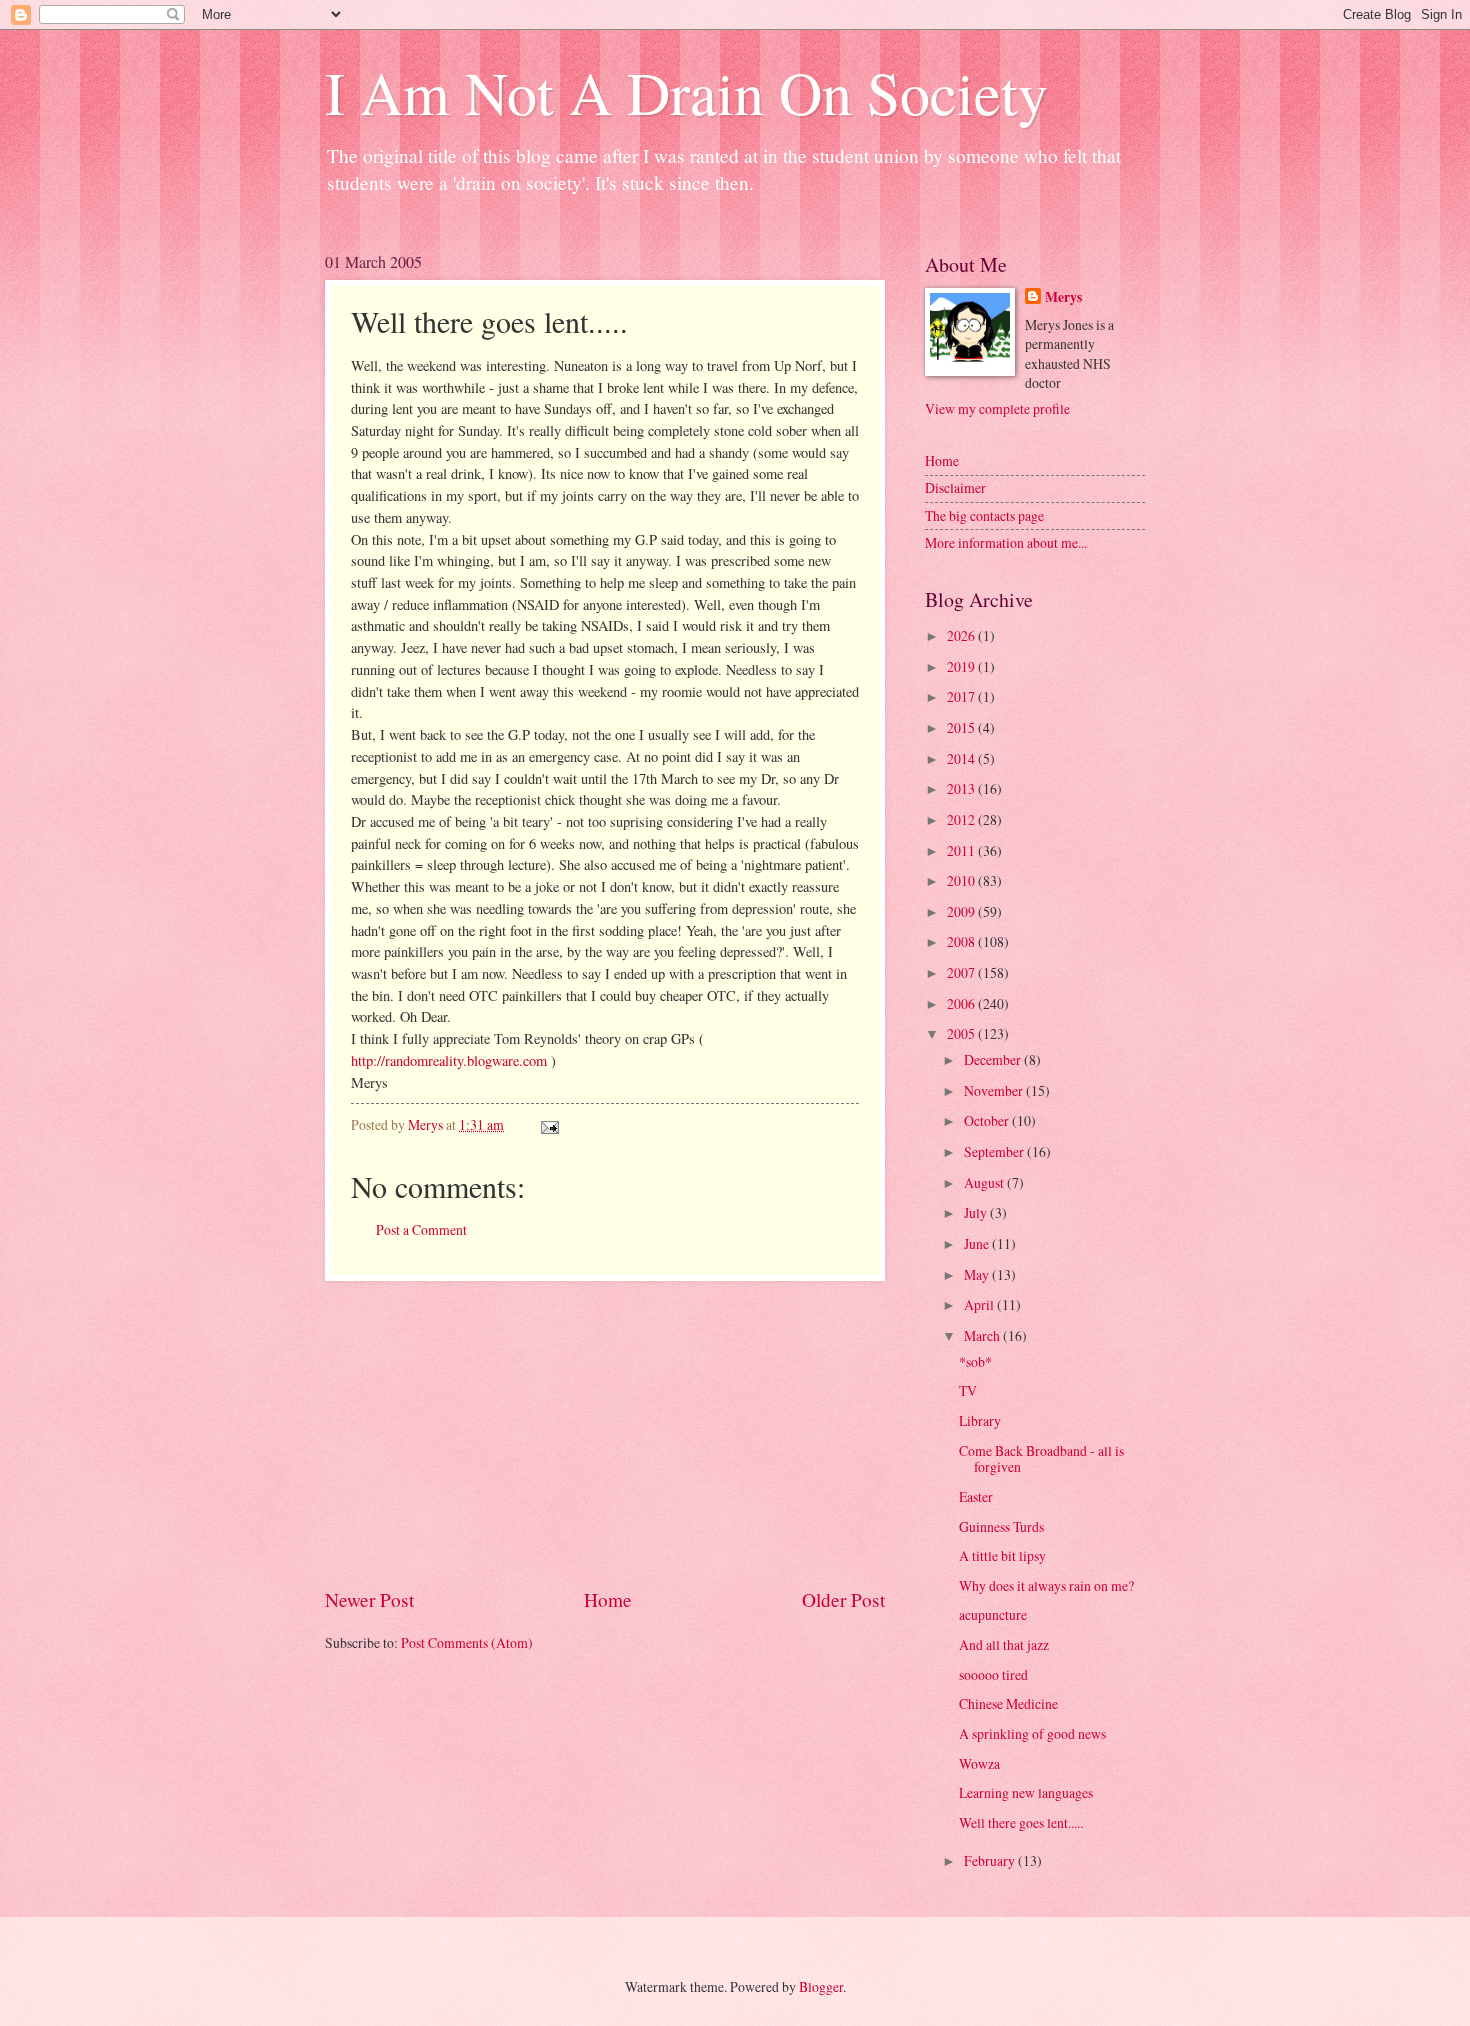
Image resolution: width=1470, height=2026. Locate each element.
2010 (962, 880)
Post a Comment (421, 1229)
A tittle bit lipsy (1002, 1555)
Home (608, 1599)
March (983, 1335)
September (995, 1151)
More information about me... (1006, 542)
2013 (962, 788)
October (988, 1120)
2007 (962, 972)
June (978, 1243)
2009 (962, 911)
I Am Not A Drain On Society (686, 92)
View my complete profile (997, 408)
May (978, 1274)
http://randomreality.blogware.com (449, 1060)
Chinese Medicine (1008, 1703)
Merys (1063, 297)
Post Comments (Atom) (467, 1642)
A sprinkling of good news (1032, 1733)
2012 (962, 819)
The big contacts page (984, 515)
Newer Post (369, 1599)
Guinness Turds (1001, 1526)
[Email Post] (549, 1124)
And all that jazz (1004, 1644)
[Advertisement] (605, 1434)
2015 (962, 727)
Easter (976, 1496)
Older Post (843, 1599)
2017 (962, 696)
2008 (962, 941)
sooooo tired (993, 1674)
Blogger (821, 1986)
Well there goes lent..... (1021, 1822)
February (991, 1860)
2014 (962, 758)
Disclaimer (955, 487)
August (985, 1182)
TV (968, 1390)
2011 (962, 850)
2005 (962, 1033)
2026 (962, 635)
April (980, 1304)
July (977, 1212)
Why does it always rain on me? (1046, 1585)
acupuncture (993, 1614)
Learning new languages (1026, 1792)
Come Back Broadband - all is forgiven (1041, 1459)
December (994, 1059)
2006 (962, 1003)
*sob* (975, 1361)
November (995, 1090)
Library (980, 1420)
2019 (962, 666)
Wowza (979, 1763)
